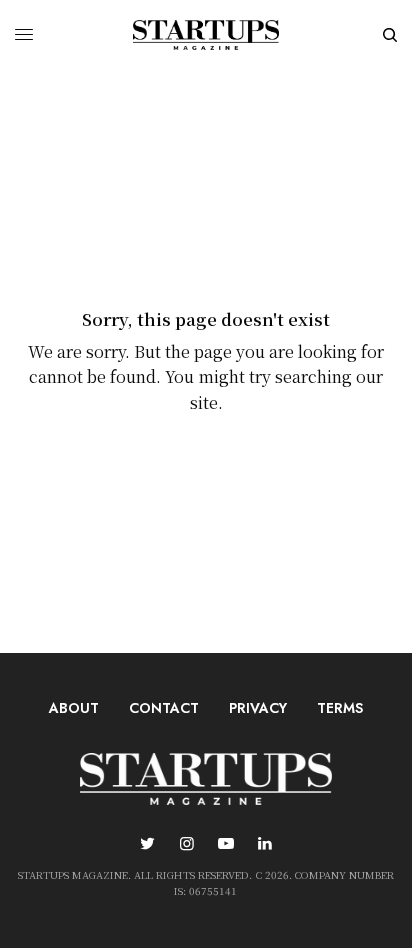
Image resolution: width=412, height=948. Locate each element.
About (74, 708)
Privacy (258, 708)
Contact (164, 708)
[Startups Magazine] (206, 35)
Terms (340, 708)
